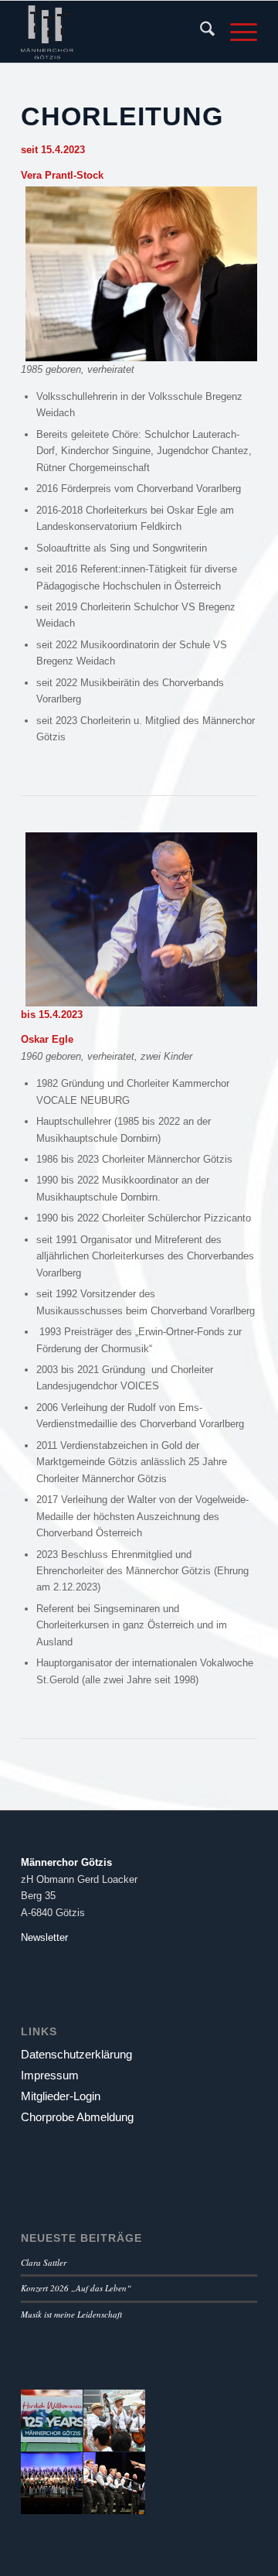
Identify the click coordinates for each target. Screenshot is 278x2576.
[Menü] (236, 32)
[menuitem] (200, 32)
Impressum (50, 2075)
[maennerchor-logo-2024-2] (115, 32)
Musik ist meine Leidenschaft (71, 2314)
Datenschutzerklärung (76, 2054)
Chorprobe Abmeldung (77, 2117)
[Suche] (200, 32)
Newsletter (44, 1937)
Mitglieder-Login (61, 2096)
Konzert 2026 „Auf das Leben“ (76, 2288)
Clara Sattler (44, 2262)
